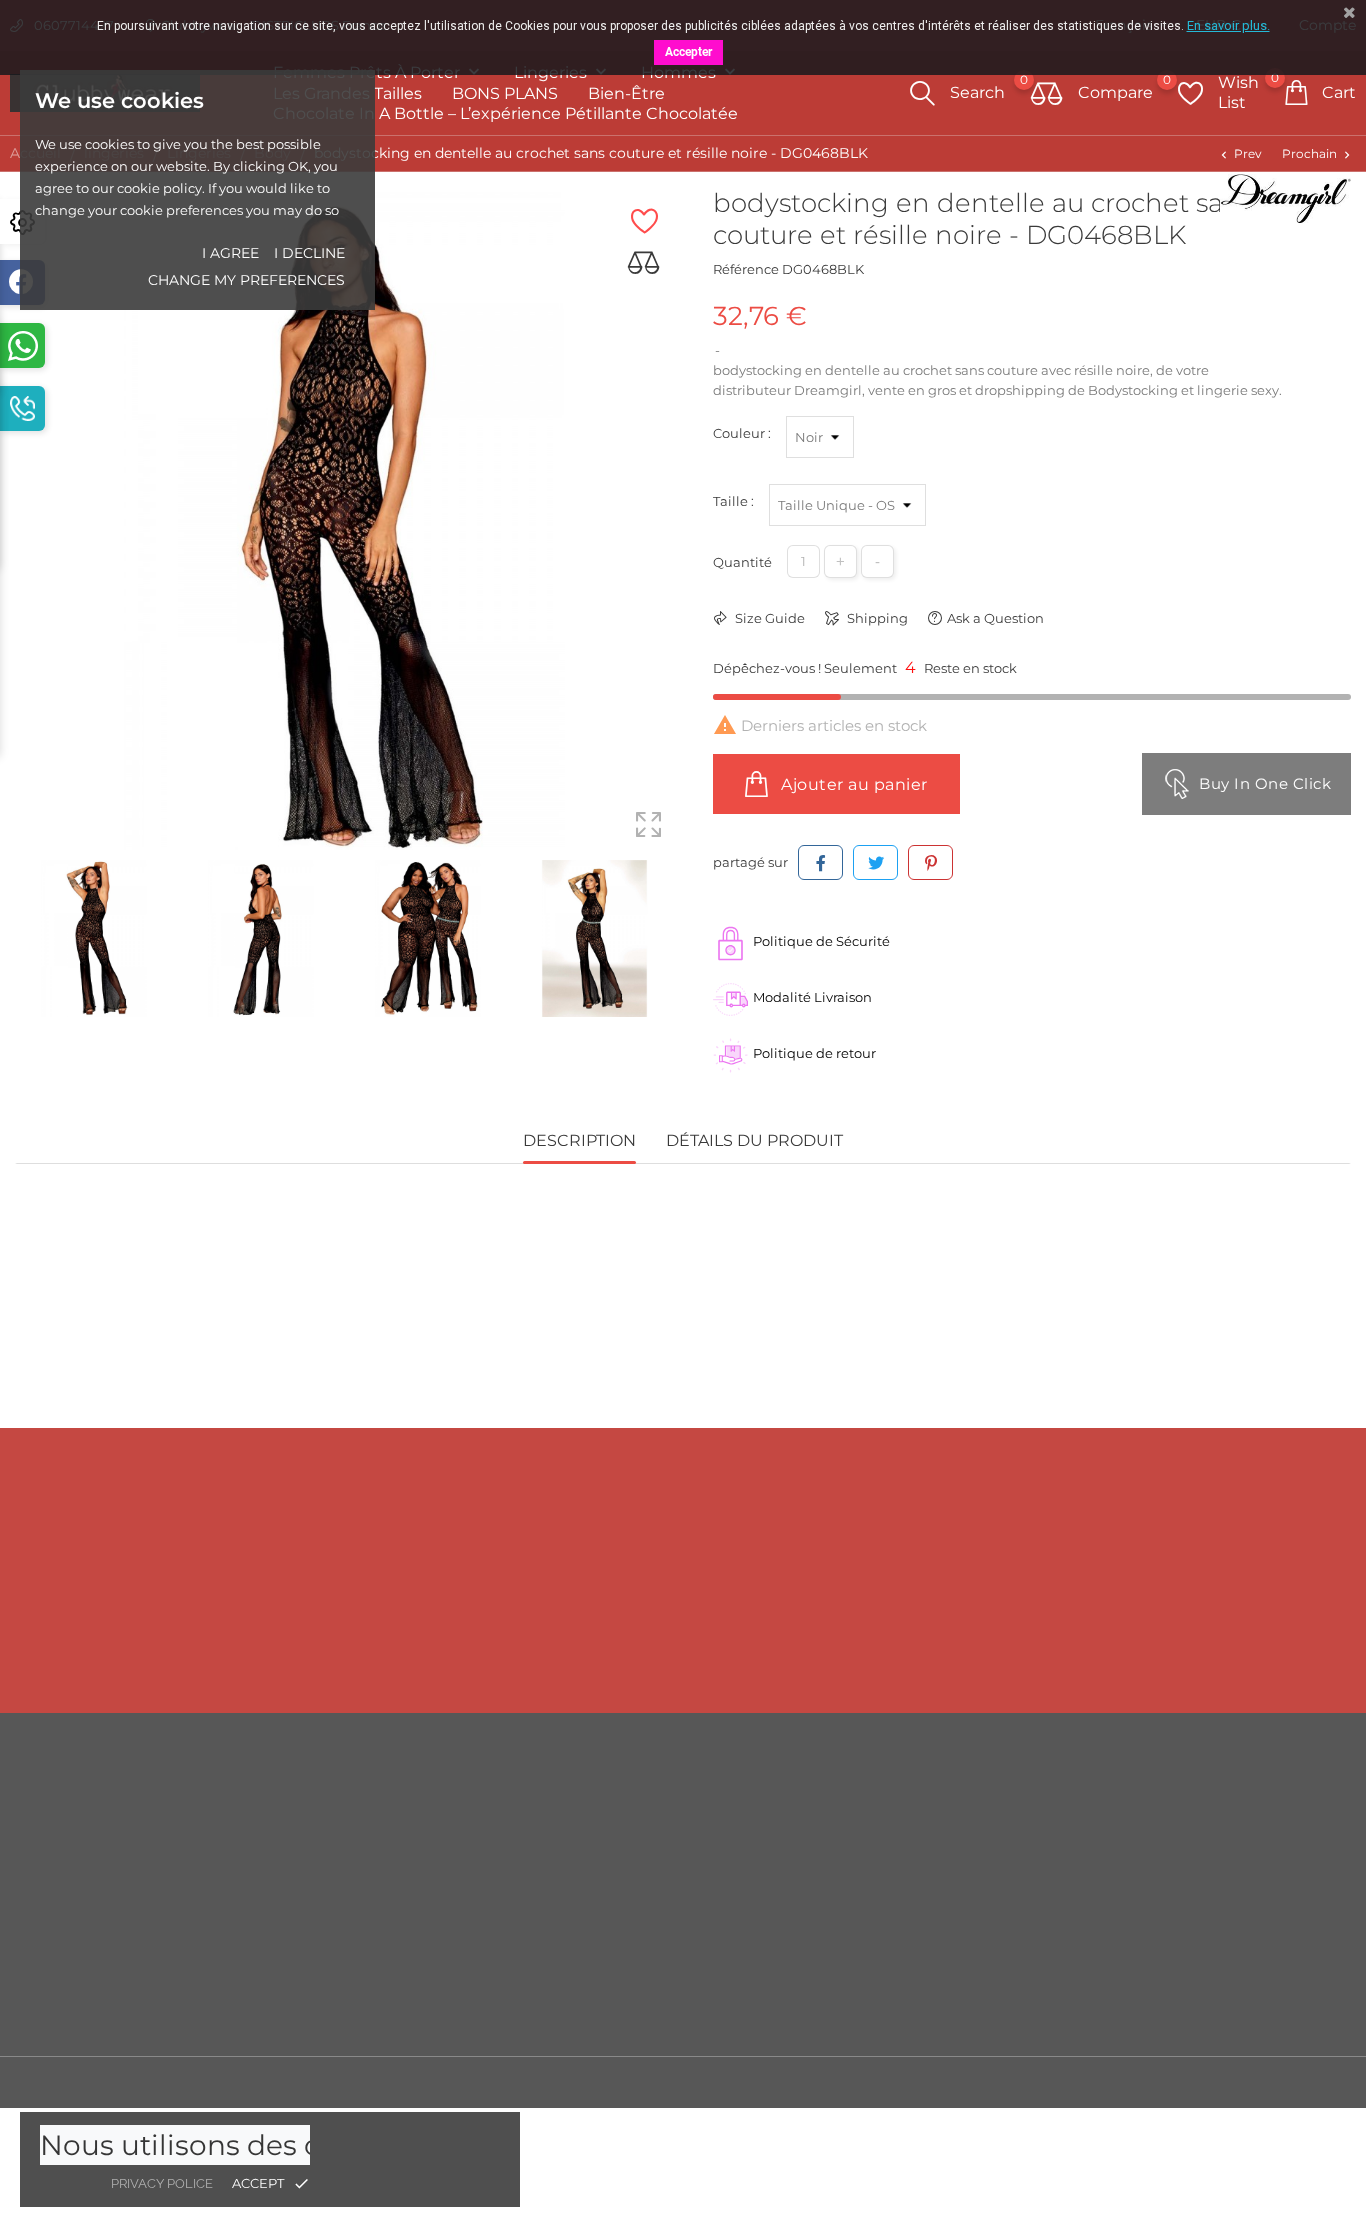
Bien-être (626, 93)
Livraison (835, 1804)
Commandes (1187, 1864)
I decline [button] (309, 253)
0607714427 (153, 1657)
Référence (746, 269)
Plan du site (844, 1984)
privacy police (162, 2183)
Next (673, 941)
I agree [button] (230, 253)
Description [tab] (579, 1140)
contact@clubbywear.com (1235, 1657)
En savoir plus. (1228, 25)
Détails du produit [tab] (754, 1140)
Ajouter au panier (852, 784)
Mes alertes (1181, 2015)
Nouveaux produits (529, 1834)
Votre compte (1210, 1762)
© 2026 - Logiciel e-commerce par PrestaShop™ (170, 2082)
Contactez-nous (857, 1954)
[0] (1047, 95)
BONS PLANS (505, 93)
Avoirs (1164, 1894)
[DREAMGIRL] (1285, 198)
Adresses (1173, 1924)
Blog (821, 2014)
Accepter (688, 52)
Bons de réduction (1205, 1954)
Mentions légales (861, 1834)
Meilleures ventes (524, 1864)
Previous (25, 941)
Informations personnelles (1230, 1804)
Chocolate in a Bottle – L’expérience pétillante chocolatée (505, 113)
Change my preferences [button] (246, 280)
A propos (834, 1894)
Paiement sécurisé (866, 1924)
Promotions (505, 1804)
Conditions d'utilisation (882, 1864)
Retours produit (1196, 1834)
